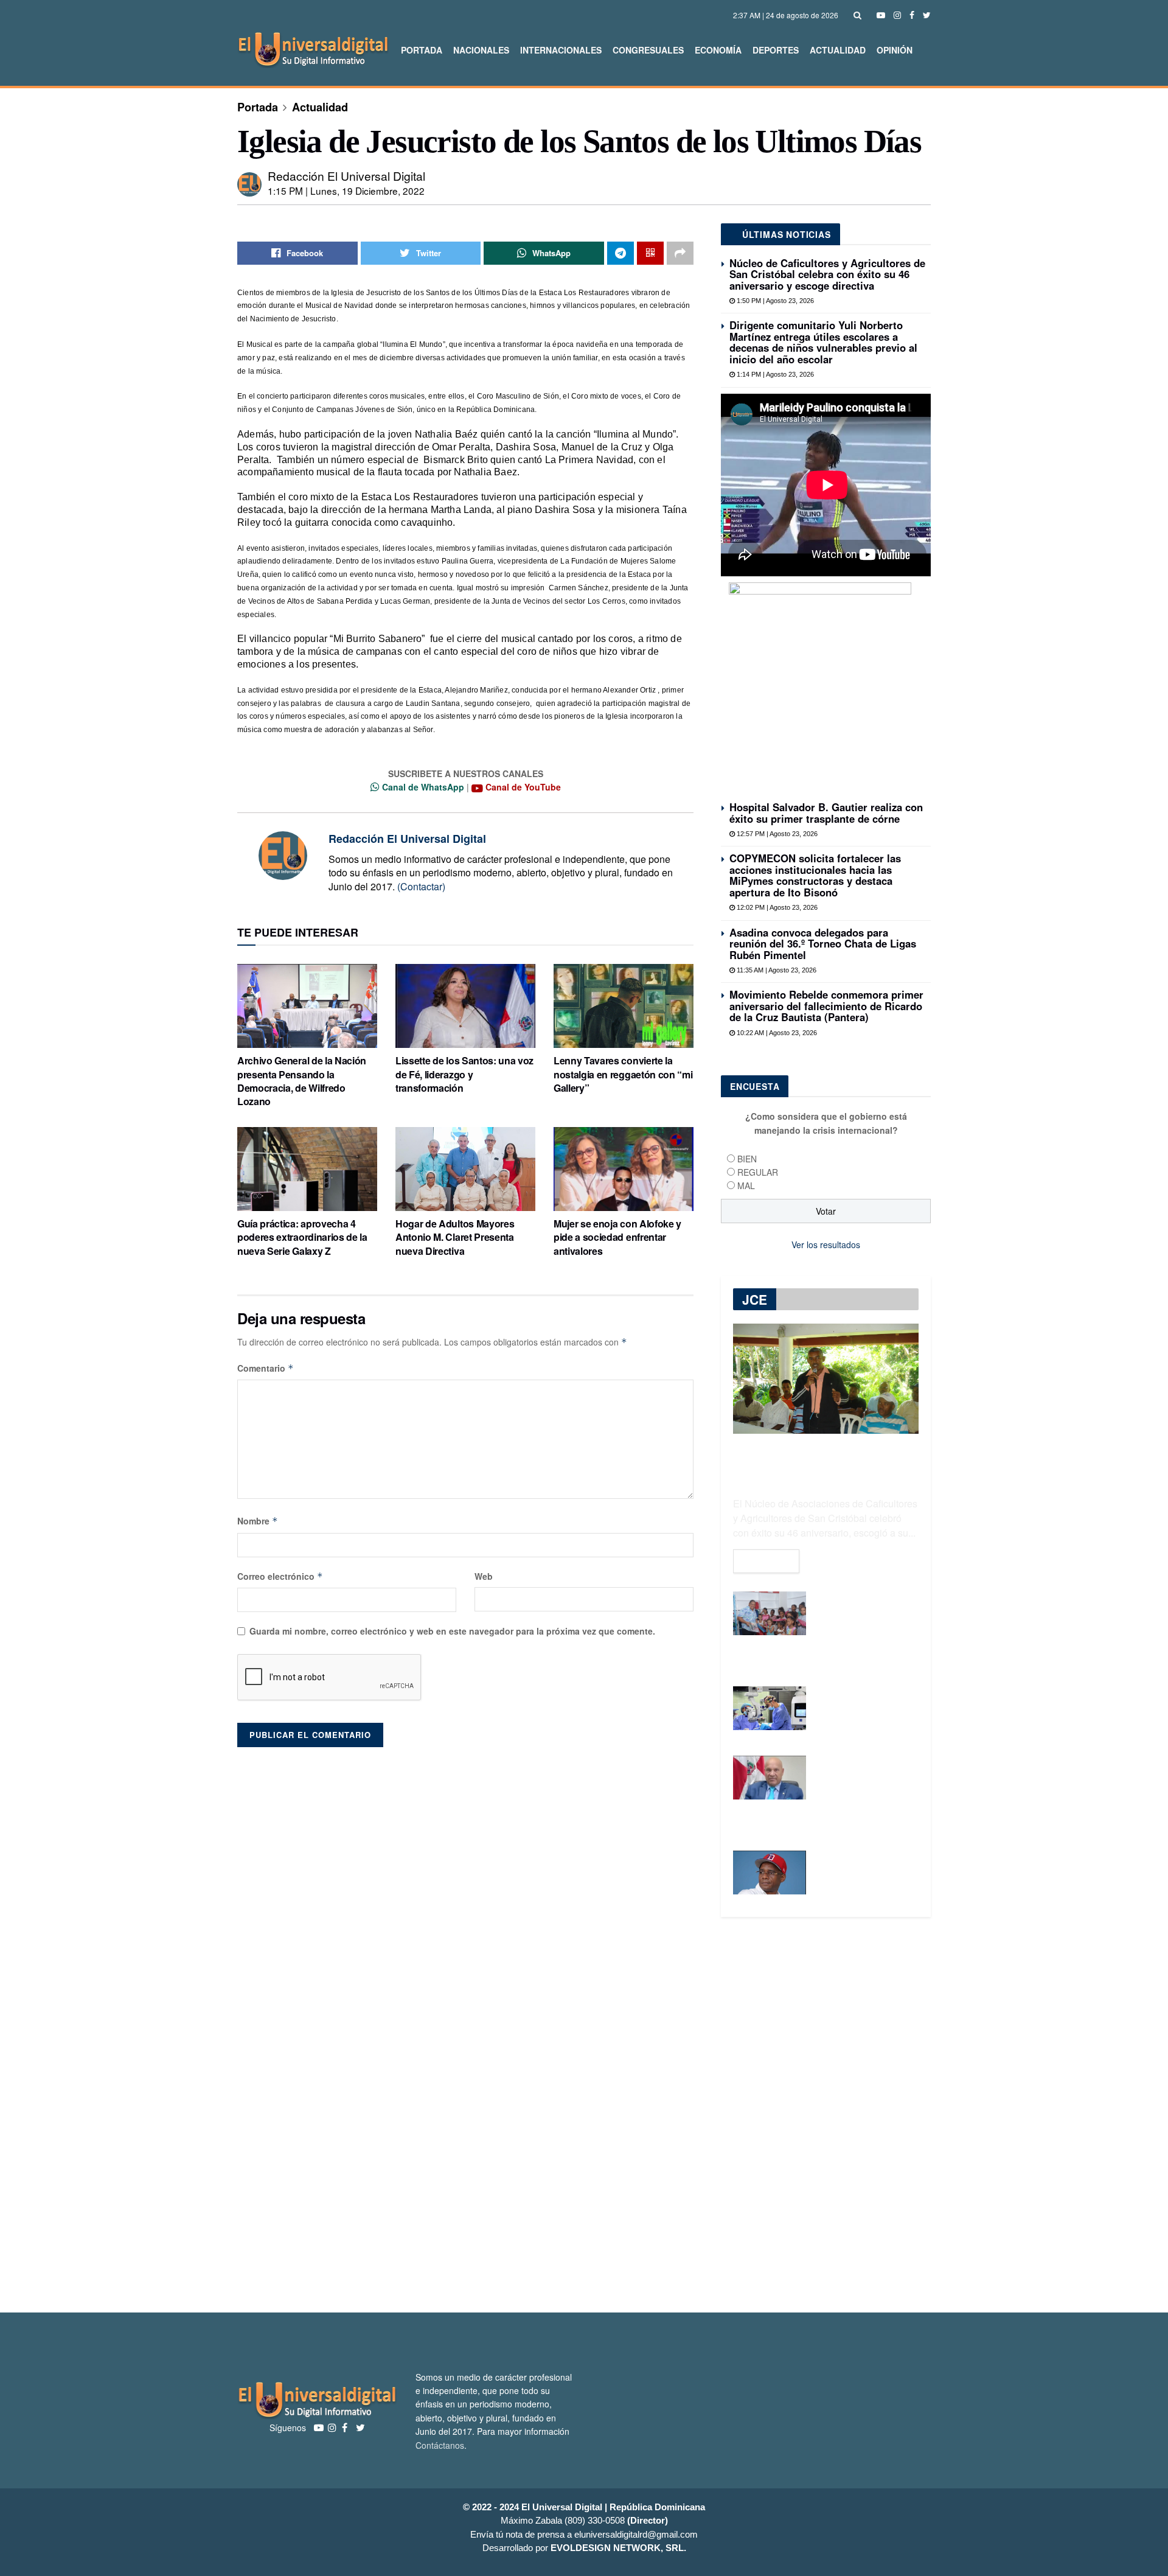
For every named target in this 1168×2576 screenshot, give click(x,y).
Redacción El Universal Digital (346, 176)
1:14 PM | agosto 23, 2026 (774, 374)
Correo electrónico (280, 1576)
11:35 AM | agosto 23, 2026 (776, 970)
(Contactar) (421, 886)
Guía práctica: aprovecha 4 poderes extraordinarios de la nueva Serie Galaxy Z (302, 1237)
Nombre (258, 1521)
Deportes (776, 50)
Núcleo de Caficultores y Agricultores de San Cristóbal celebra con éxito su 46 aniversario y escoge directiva (827, 274)
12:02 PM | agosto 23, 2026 (776, 907)
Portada (422, 50)
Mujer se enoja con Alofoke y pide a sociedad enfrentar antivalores (617, 1237)
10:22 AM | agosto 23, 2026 (776, 1033)
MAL (746, 1185)
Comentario (266, 1368)
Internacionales (561, 50)
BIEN (747, 1159)
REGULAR (758, 1172)
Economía (718, 50)
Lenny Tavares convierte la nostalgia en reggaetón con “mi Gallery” (623, 1074)
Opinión (895, 50)
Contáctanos (440, 2445)
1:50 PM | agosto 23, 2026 (774, 301)
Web (484, 1576)
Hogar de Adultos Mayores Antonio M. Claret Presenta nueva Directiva (455, 1237)
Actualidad (838, 50)
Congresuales (648, 50)
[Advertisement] (584, 2115)
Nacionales (481, 50)
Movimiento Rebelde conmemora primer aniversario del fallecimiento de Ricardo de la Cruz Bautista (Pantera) (826, 1006)
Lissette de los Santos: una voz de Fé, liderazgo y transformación (464, 1074)
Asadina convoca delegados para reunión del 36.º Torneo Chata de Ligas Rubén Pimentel (823, 944)
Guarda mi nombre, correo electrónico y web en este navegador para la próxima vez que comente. (452, 1631)
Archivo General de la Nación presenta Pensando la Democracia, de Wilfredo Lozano (302, 1081)
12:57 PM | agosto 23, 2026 (776, 834)
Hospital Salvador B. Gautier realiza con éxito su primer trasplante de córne (826, 812)
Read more (766, 1561)
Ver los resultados (826, 1244)
